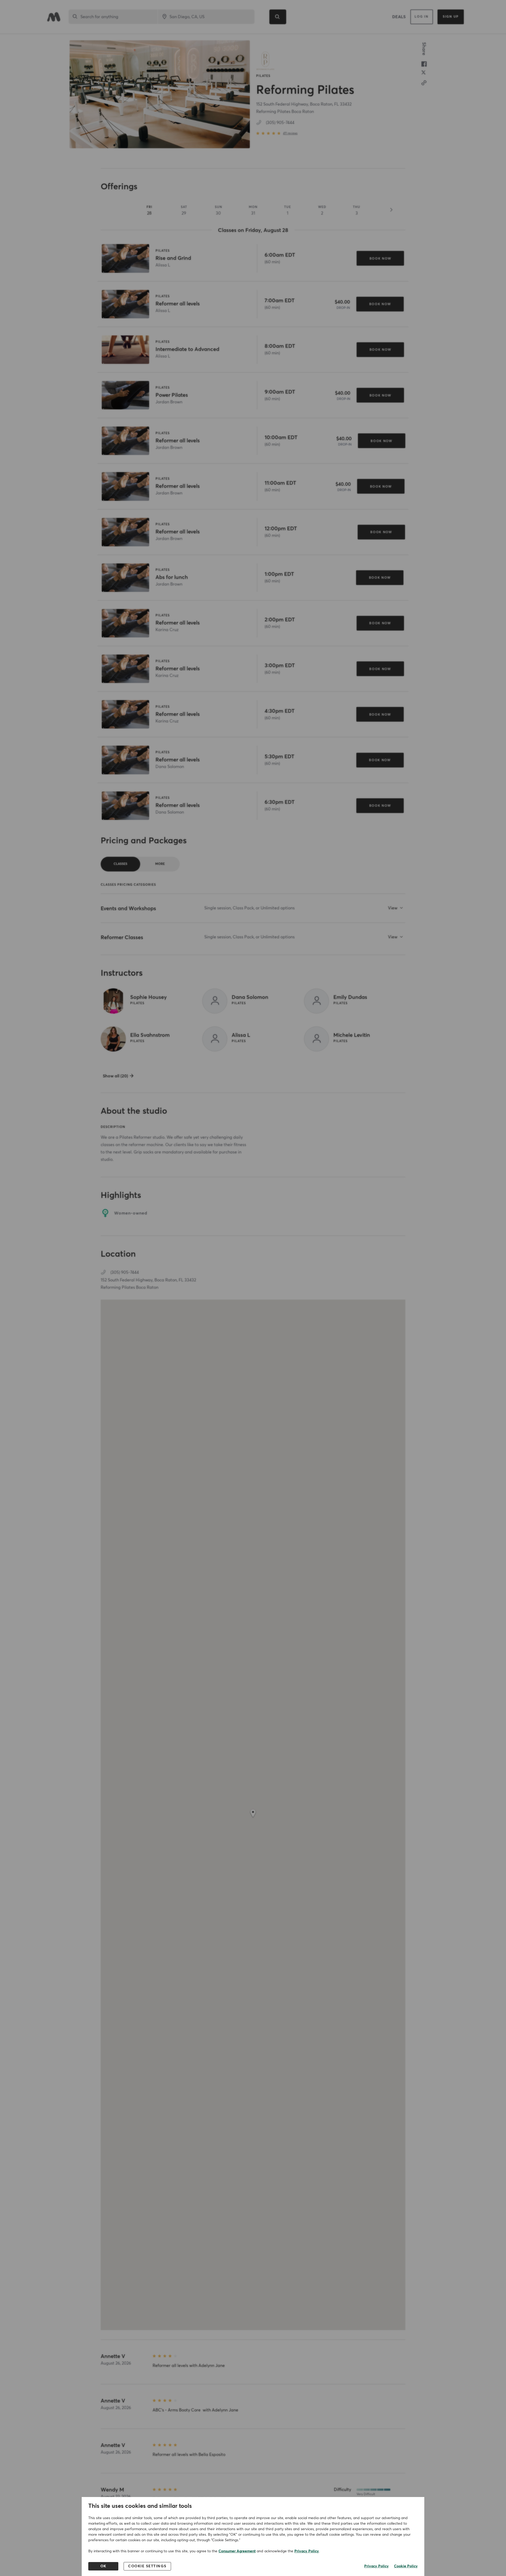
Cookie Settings (147, 2566)
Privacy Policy (307, 2551)
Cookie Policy (406, 2566)
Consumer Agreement (237, 2551)
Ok (103, 2566)
